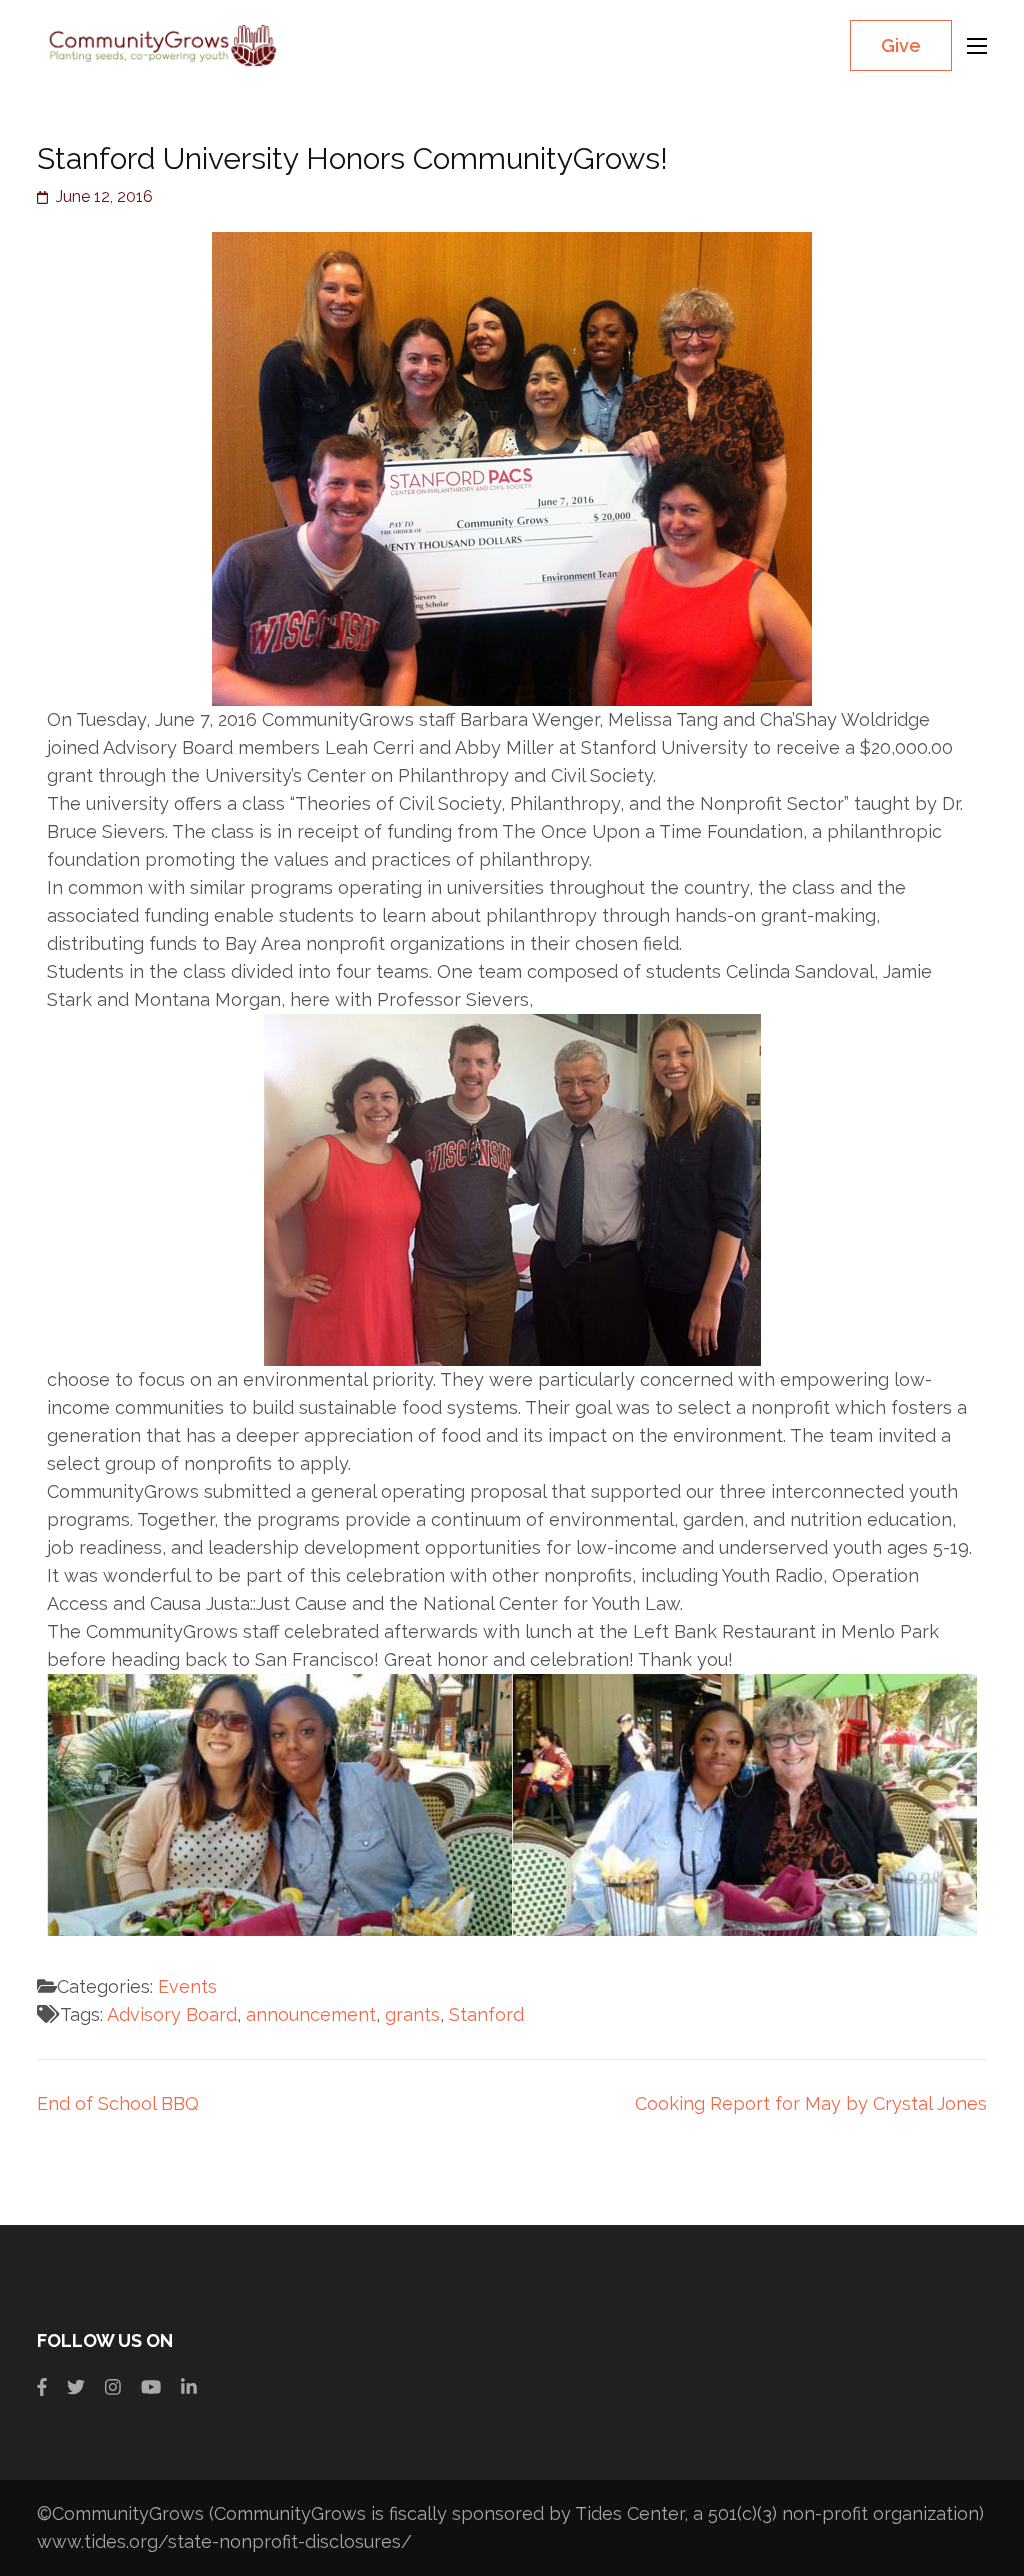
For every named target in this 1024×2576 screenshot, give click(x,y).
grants (412, 2014)
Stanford (486, 2014)
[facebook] (42, 2387)
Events (187, 1986)
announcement (311, 2014)
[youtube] (151, 2387)
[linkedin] (189, 2387)
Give (901, 45)
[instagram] (113, 2387)
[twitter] (76, 2387)
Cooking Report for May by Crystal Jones (811, 2103)
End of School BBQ (118, 2103)
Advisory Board (172, 2014)
